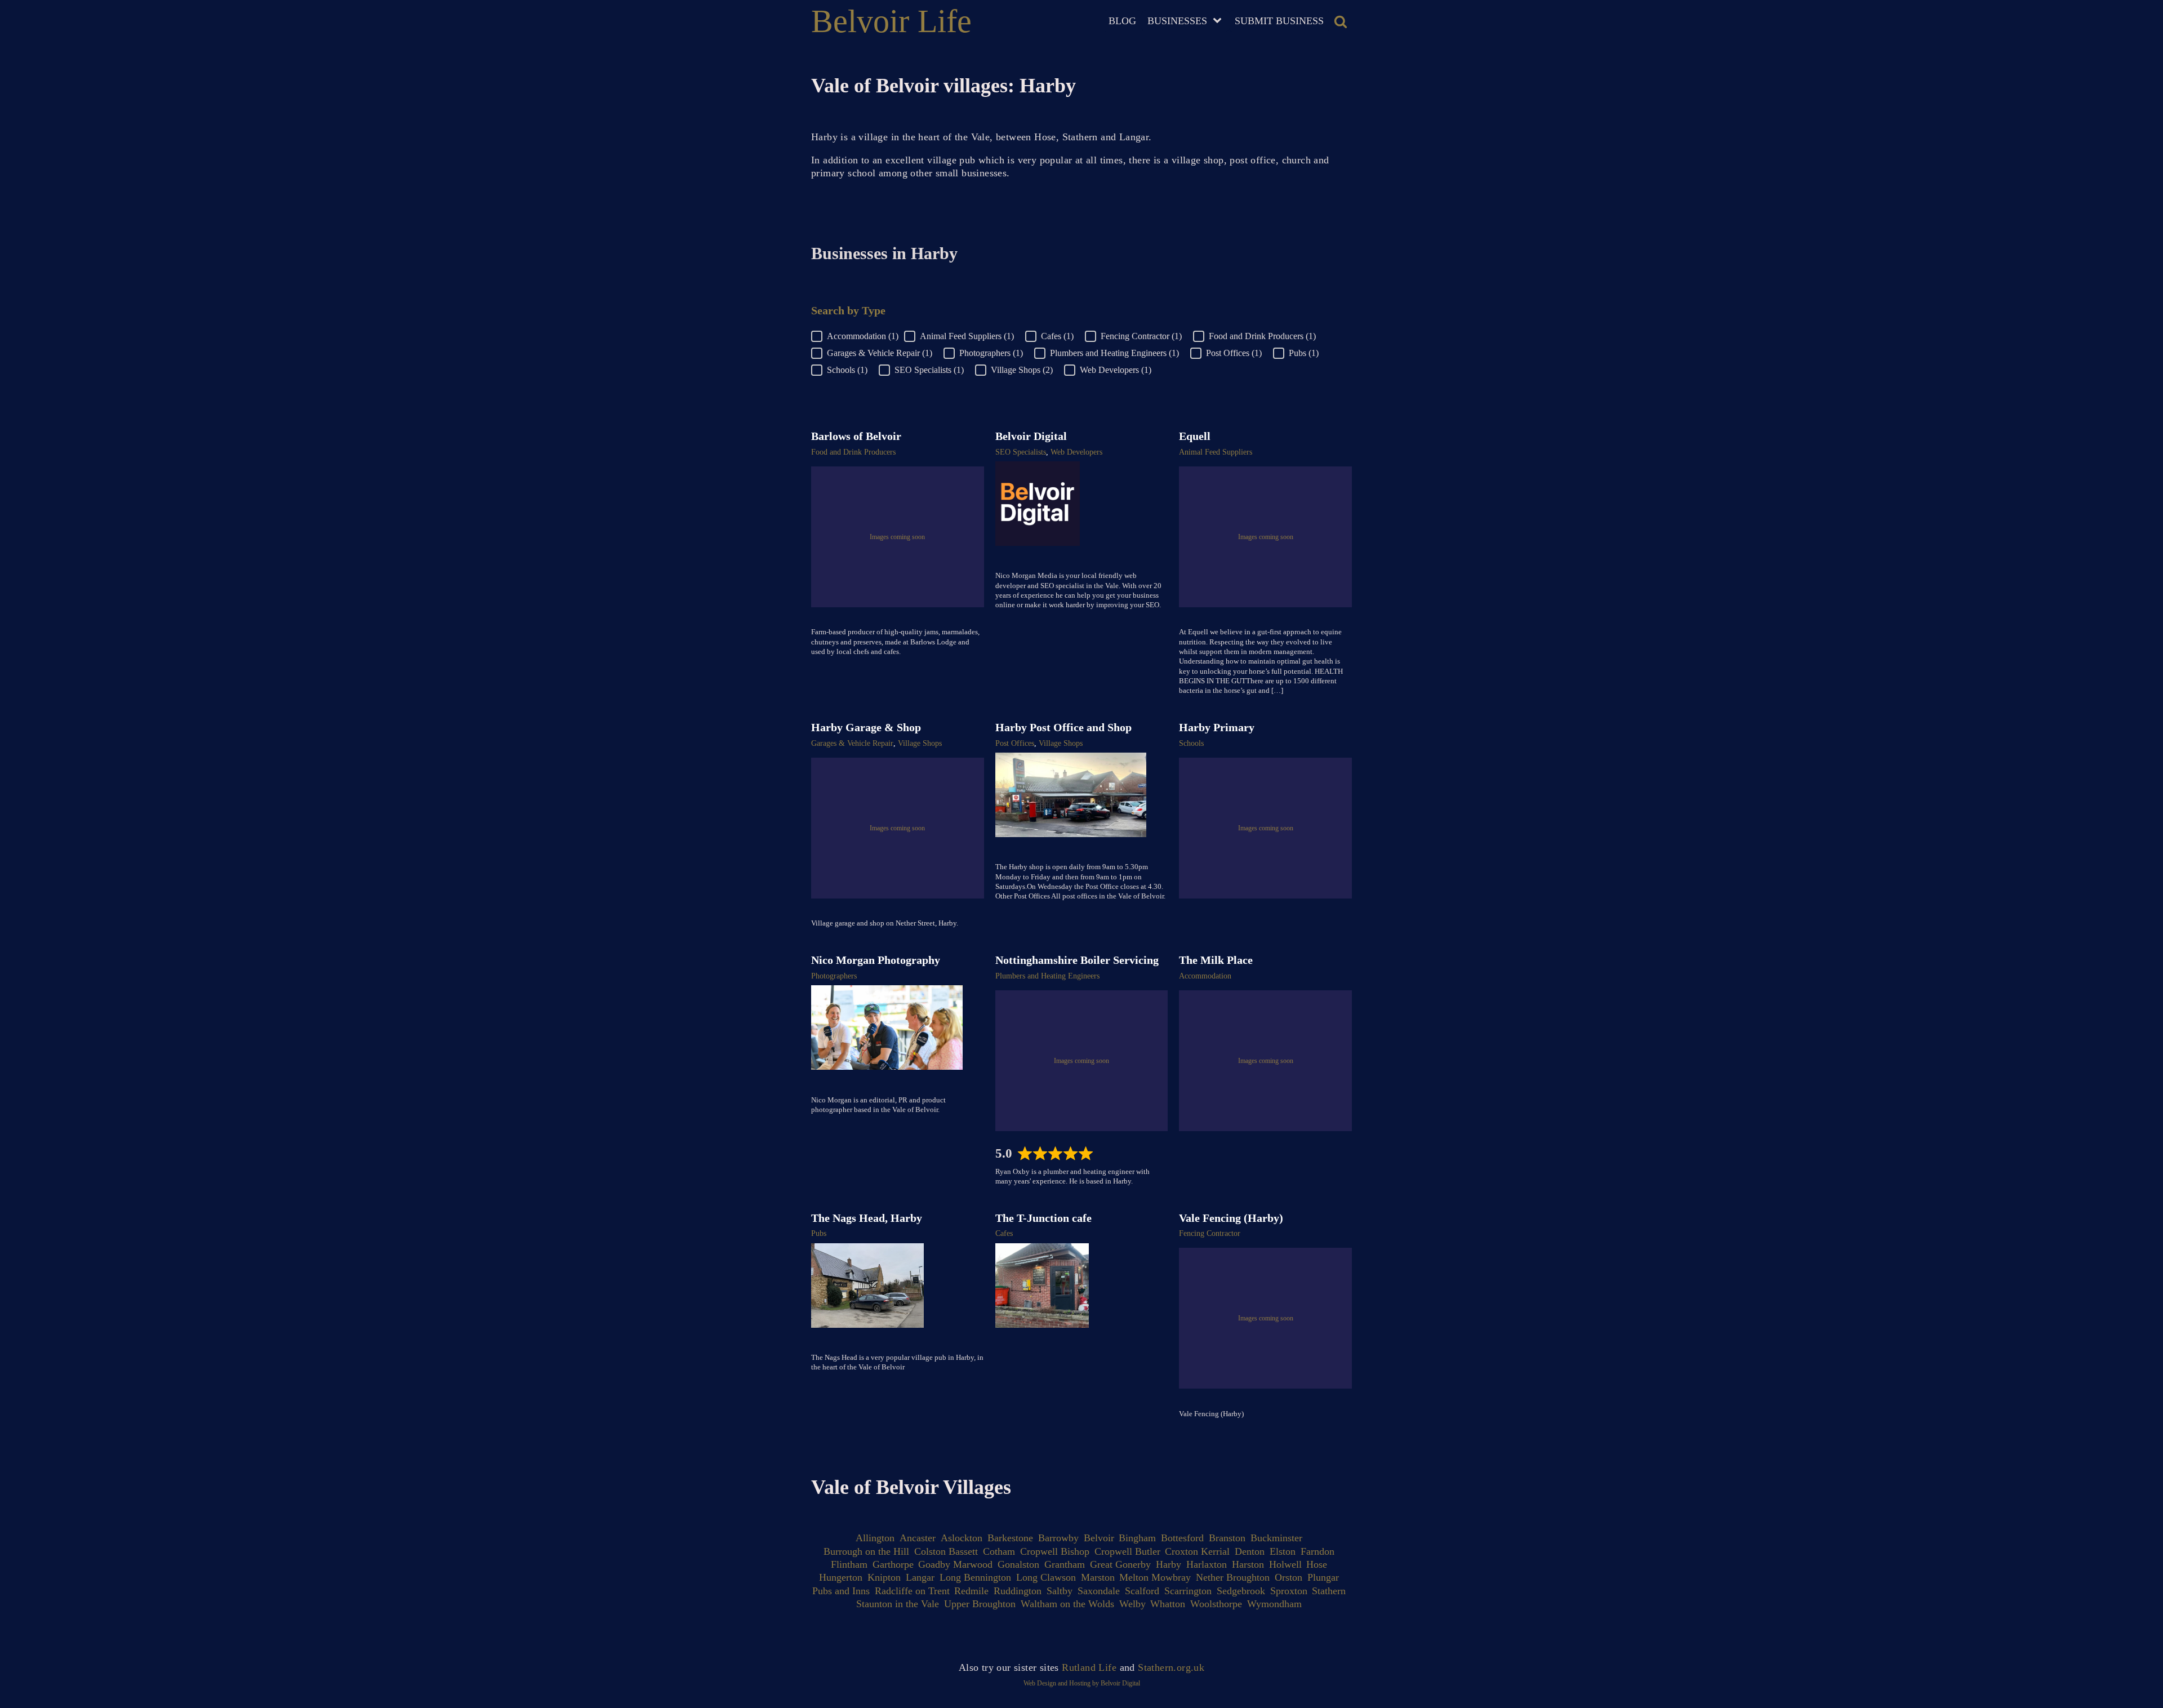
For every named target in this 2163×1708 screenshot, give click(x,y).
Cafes (1004, 1233)
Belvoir (1099, 1538)
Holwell (1285, 1564)
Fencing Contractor (1210, 1233)
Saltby (1060, 1591)
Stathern (1329, 1591)
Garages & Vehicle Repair (852, 743)
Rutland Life (1089, 1667)
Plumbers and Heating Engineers (1047, 976)
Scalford (1142, 1591)
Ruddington (1018, 1591)
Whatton (1168, 1604)
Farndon (1318, 1551)
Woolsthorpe (1216, 1604)
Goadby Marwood (955, 1564)
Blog (1122, 21)
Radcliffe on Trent (912, 1591)
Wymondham (1274, 1604)
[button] (858, 336)
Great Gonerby (1120, 1564)
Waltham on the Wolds (1067, 1604)
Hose (1317, 1564)
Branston (1227, 1538)
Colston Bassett (946, 1551)
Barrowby (1058, 1538)
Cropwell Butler (1127, 1551)
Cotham (999, 1551)
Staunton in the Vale (898, 1604)
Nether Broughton (1233, 1577)
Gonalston (1018, 1564)
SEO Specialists (1021, 452)
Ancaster (918, 1538)
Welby (1132, 1604)
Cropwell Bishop (1055, 1551)
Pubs (819, 1233)
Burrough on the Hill (866, 1551)
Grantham (1065, 1564)
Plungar (1323, 1577)
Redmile (971, 1591)
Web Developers (1076, 452)
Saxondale (1099, 1591)
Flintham (849, 1564)
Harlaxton (1207, 1564)
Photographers (834, 976)
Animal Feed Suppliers (1216, 452)
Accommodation (1205, 976)
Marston (1098, 1577)
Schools (1191, 743)
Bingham (1137, 1538)
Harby (1169, 1564)
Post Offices (1015, 743)
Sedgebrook (1241, 1591)
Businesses (1177, 21)
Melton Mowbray (1155, 1577)
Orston (1289, 1577)
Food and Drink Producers (853, 452)
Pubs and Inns (841, 1591)
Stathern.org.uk (1171, 1667)
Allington (875, 1538)
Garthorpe (893, 1564)
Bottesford (1182, 1538)
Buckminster (1276, 1538)
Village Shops (920, 743)
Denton (1250, 1551)
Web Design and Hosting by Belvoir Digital (1082, 1683)
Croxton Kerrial (1197, 1551)
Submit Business (1279, 21)
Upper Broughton (980, 1604)
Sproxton (1289, 1591)
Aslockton (962, 1538)
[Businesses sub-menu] (1220, 21)
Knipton (884, 1577)
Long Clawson (1046, 1577)
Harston (1248, 1564)
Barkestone (1010, 1538)
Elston (1283, 1551)
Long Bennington (975, 1577)
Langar (920, 1577)
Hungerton (841, 1577)
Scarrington (1188, 1591)
